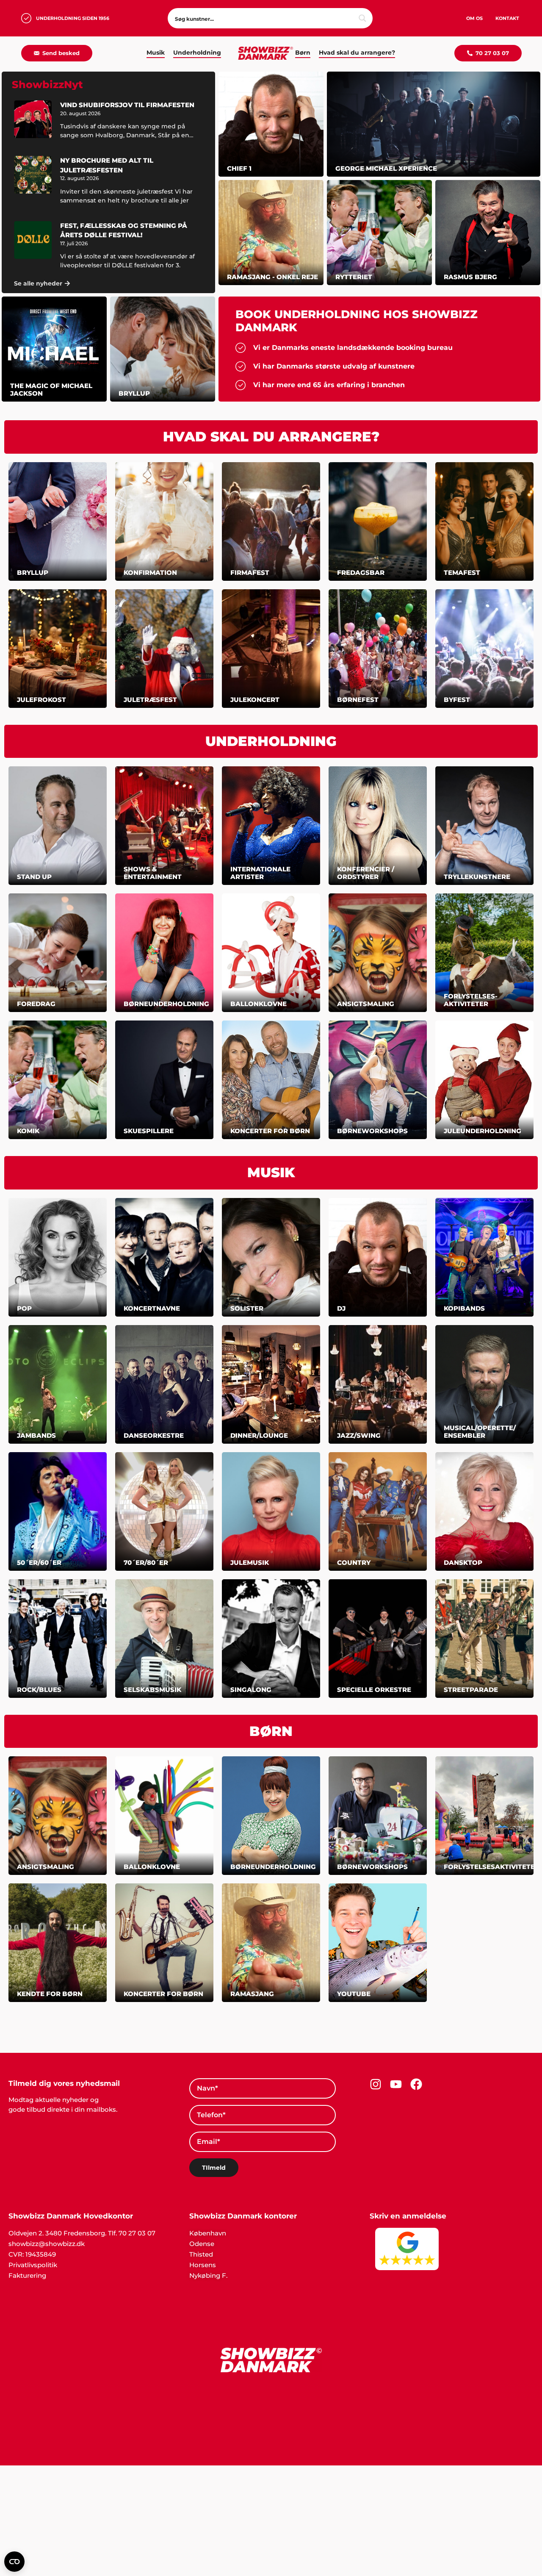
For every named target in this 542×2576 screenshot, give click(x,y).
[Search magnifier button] (362, 18)
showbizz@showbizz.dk (47, 2244)
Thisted (201, 2254)
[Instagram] (376, 2084)
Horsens (203, 2265)
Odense (202, 2244)
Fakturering (27, 2275)
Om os (474, 18)
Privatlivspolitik (33, 2265)
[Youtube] (396, 2084)
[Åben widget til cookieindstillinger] (14, 2562)
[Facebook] (416, 2084)
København (208, 2233)
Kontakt (507, 18)
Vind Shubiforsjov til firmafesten (127, 105)
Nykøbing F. (208, 2275)
